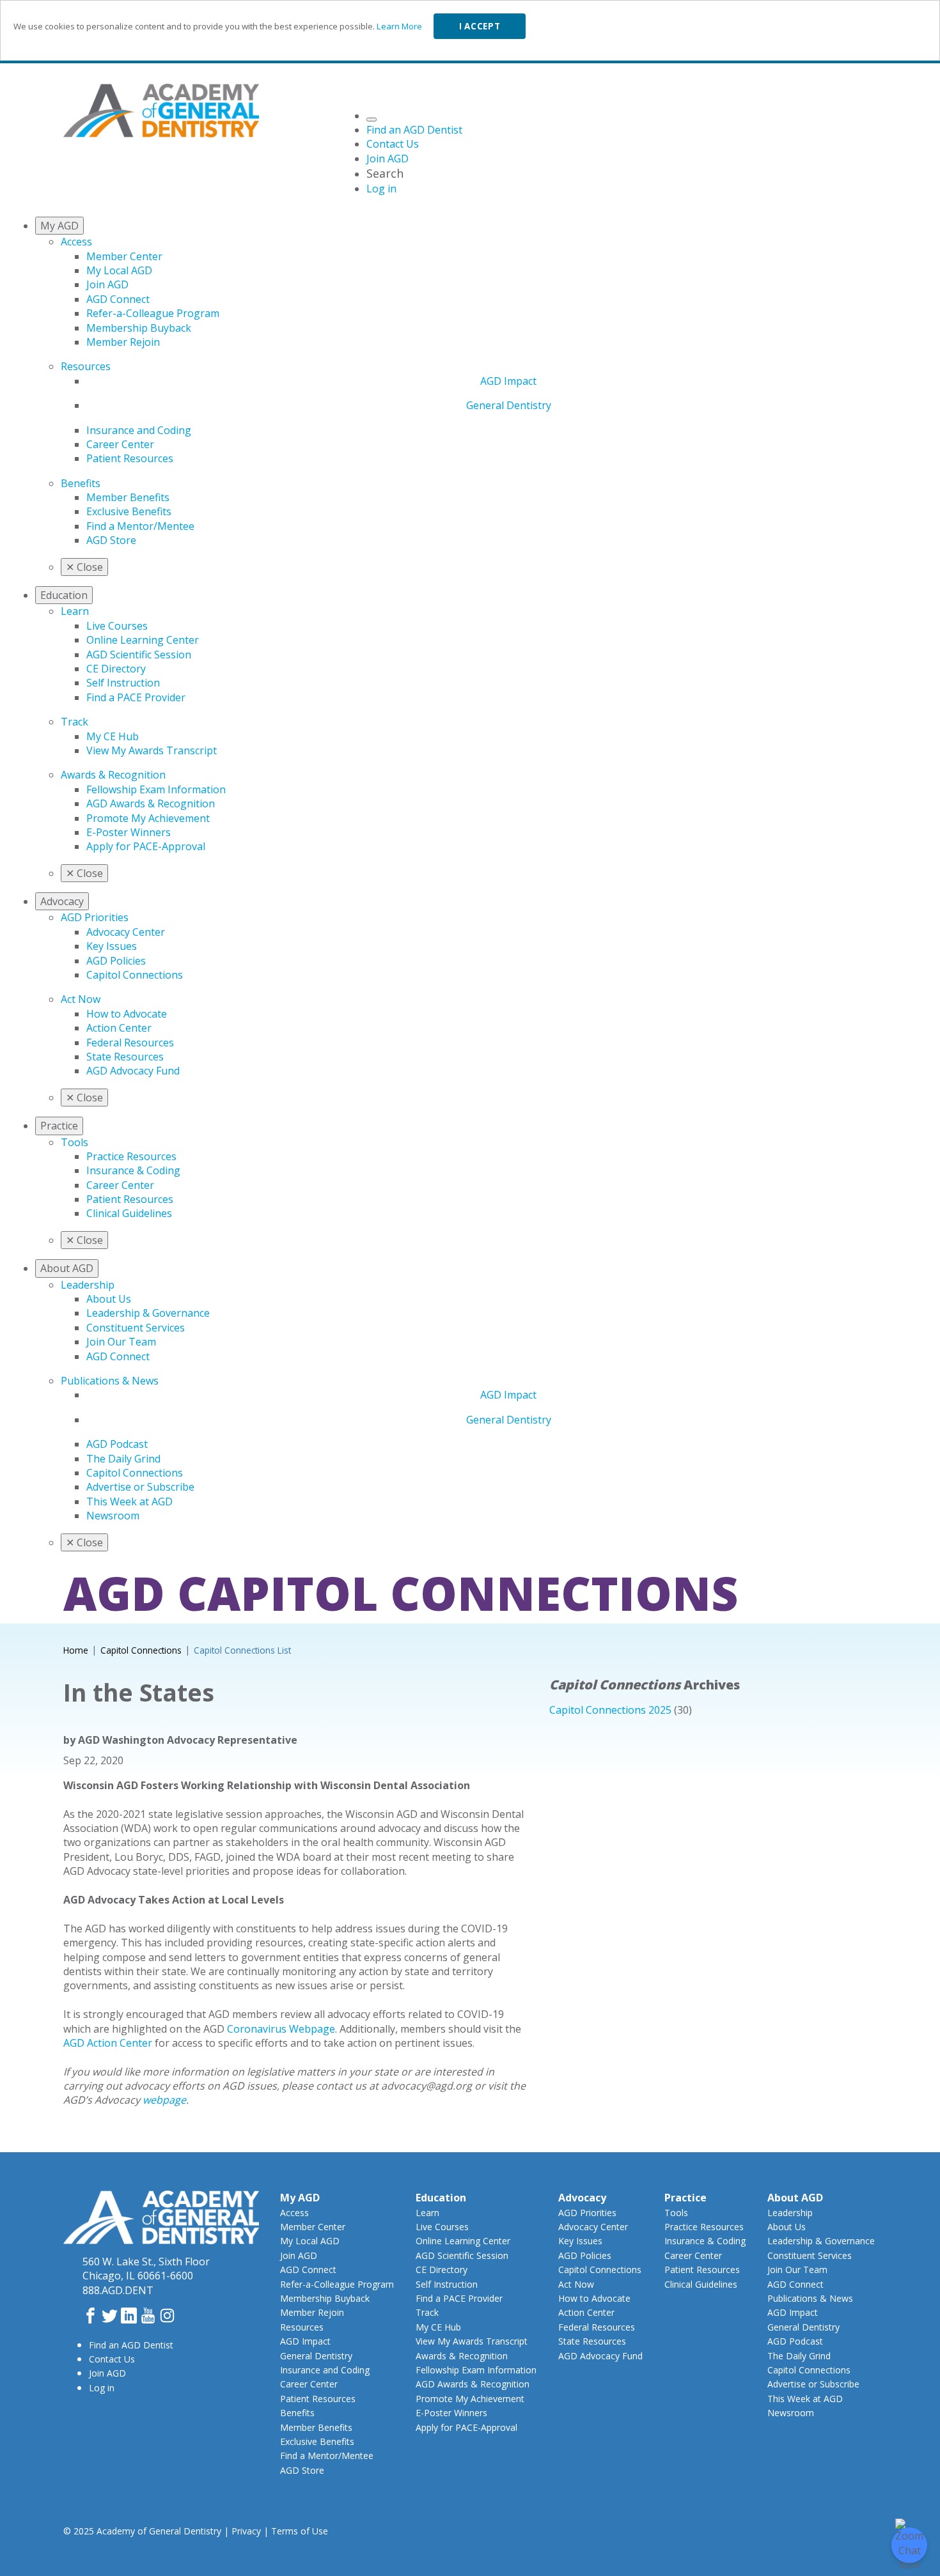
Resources (86, 366)
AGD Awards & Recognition (151, 803)
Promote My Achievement (148, 818)
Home (76, 1650)
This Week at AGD (129, 1501)
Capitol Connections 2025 (610, 1710)
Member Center (124, 256)
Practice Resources (131, 1156)
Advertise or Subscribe (140, 1487)
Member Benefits (128, 497)
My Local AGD (119, 270)
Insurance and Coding (139, 430)
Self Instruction (123, 683)
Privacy (246, 2531)
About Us (109, 1299)
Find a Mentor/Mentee (140, 526)
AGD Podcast (117, 1444)
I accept (480, 26)
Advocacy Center (126, 932)
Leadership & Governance (148, 1313)
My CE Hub (113, 736)
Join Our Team (121, 1342)
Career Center (120, 444)
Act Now (81, 999)
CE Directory (116, 669)
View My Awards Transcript (152, 750)
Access (76, 242)
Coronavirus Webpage (281, 2029)
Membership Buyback (139, 328)
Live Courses (117, 626)
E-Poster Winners (129, 832)
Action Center (119, 1028)
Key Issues (112, 946)
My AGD (300, 2198)
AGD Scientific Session (139, 655)
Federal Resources (130, 1043)
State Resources (125, 1057)
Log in (102, 2388)
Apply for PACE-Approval (146, 846)
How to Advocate (127, 1014)
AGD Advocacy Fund (133, 1071)
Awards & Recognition (113, 775)
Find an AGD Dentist (131, 2345)
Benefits (81, 483)
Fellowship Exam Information (156, 789)
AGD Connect (118, 299)
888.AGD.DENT (118, 2290)
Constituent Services (136, 1328)
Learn (75, 611)
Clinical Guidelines (129, 1213)
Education (441, 2198)
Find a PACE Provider (136, 697)
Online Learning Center (143, 640)
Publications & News (110, 1381)
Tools (74, 1142)
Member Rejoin (123, 342)
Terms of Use (300, 2531)
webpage (164, 2100)
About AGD (795, 2198)
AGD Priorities (95, 917)
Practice (685, 2198)
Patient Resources (130, 458)
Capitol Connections (135, 975)
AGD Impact (508, 381)
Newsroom (113, 1516)
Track (74, 722)
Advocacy (582, 2198)
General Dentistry (509, 405)
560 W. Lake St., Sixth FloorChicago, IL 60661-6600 (146, 2269)
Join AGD (107, 284)
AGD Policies (116, 961)
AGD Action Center (108, 2043)
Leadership (88, 1285)
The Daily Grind (123, 1459)
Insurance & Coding (133, 1170)
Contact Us (112, 2359)
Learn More (399, 26)
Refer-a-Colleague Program (153, 313)
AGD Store (111, 540)
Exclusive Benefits (129, 511)
